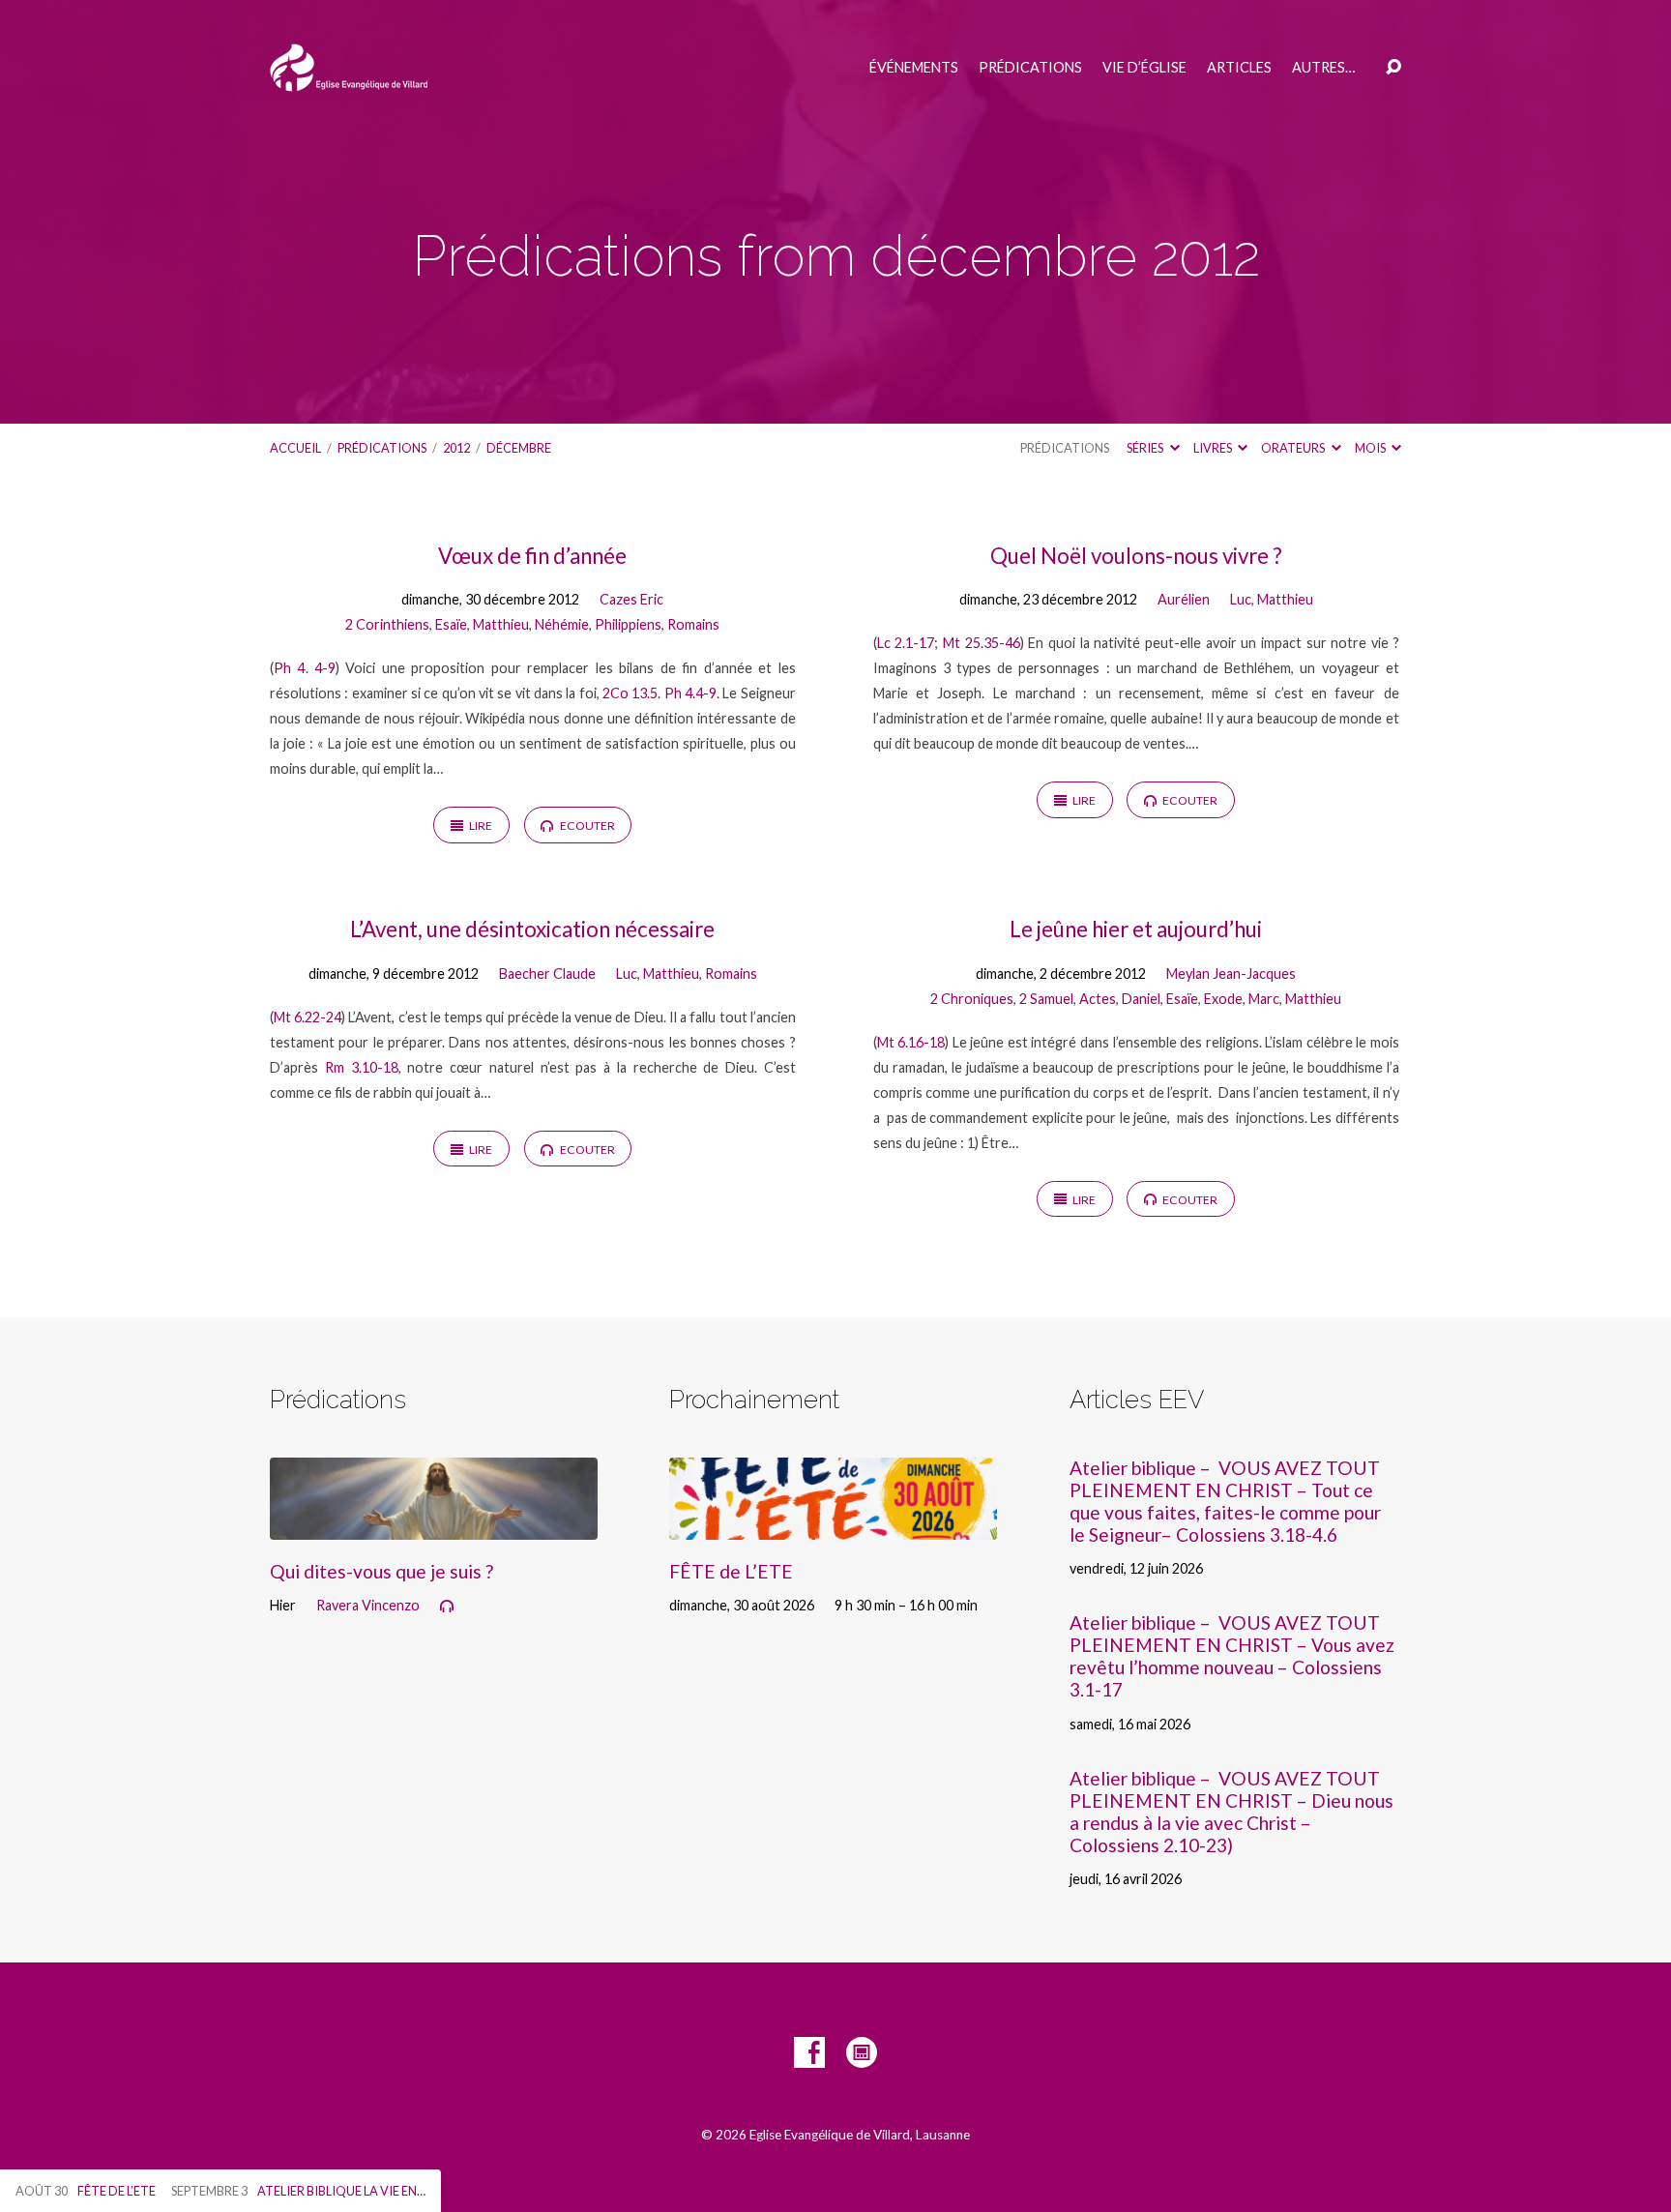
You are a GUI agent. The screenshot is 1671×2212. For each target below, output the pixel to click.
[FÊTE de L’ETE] (833, 1525)
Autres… (1323, 68)
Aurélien (1184, 599)
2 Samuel (1046, 999)
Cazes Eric (631, 599)
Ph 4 (290, 668)
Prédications (1030, 68)
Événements (914, 68)
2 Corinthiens (387, 624)
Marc (1264, 999)
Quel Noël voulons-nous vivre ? (1136, 556)
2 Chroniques (972, 999)
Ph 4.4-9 (690, 693)
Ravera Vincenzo (368, 1605)
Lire (480, 826)
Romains (693, 624)
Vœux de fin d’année (532, 556)
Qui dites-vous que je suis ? (381, 1571)
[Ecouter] (447, 1607)
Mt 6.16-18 (911, 1042)
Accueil (295, 448)
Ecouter (586, 826)
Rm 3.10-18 (362, 1067)
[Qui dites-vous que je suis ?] (434, 1525)
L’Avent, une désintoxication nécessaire (532, 929)
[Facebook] (809, 2052)
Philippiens (628, 624)
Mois (1371, 448)
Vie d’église (1144, 68)
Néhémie (562, 624)
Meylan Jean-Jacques (1231, 973)
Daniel (1141, 999)
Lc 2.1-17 (906, 643)
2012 (456, 448)
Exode (1223, 999)
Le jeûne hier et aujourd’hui (1136, 929)
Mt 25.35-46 (982, 643)
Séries (1146, 448)
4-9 (325, 668)
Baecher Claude (547, 973)
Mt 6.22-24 (308, 1017)
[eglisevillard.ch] (862, 2052)
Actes (1098, 999)
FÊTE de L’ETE (731, 1571)
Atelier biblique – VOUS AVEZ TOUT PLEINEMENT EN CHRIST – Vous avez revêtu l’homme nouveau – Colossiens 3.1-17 (1232, 1656)
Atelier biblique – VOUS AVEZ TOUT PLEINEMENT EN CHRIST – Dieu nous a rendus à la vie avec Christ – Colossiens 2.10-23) (1231, 1812)
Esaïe (451, 624)
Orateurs (1294, 448)
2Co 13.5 (630, 693)
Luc (1241, 599)
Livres (1214, 448)
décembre (519, 448)
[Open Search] (1393, 68)
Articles (1239, 68)
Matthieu (501, 624)
